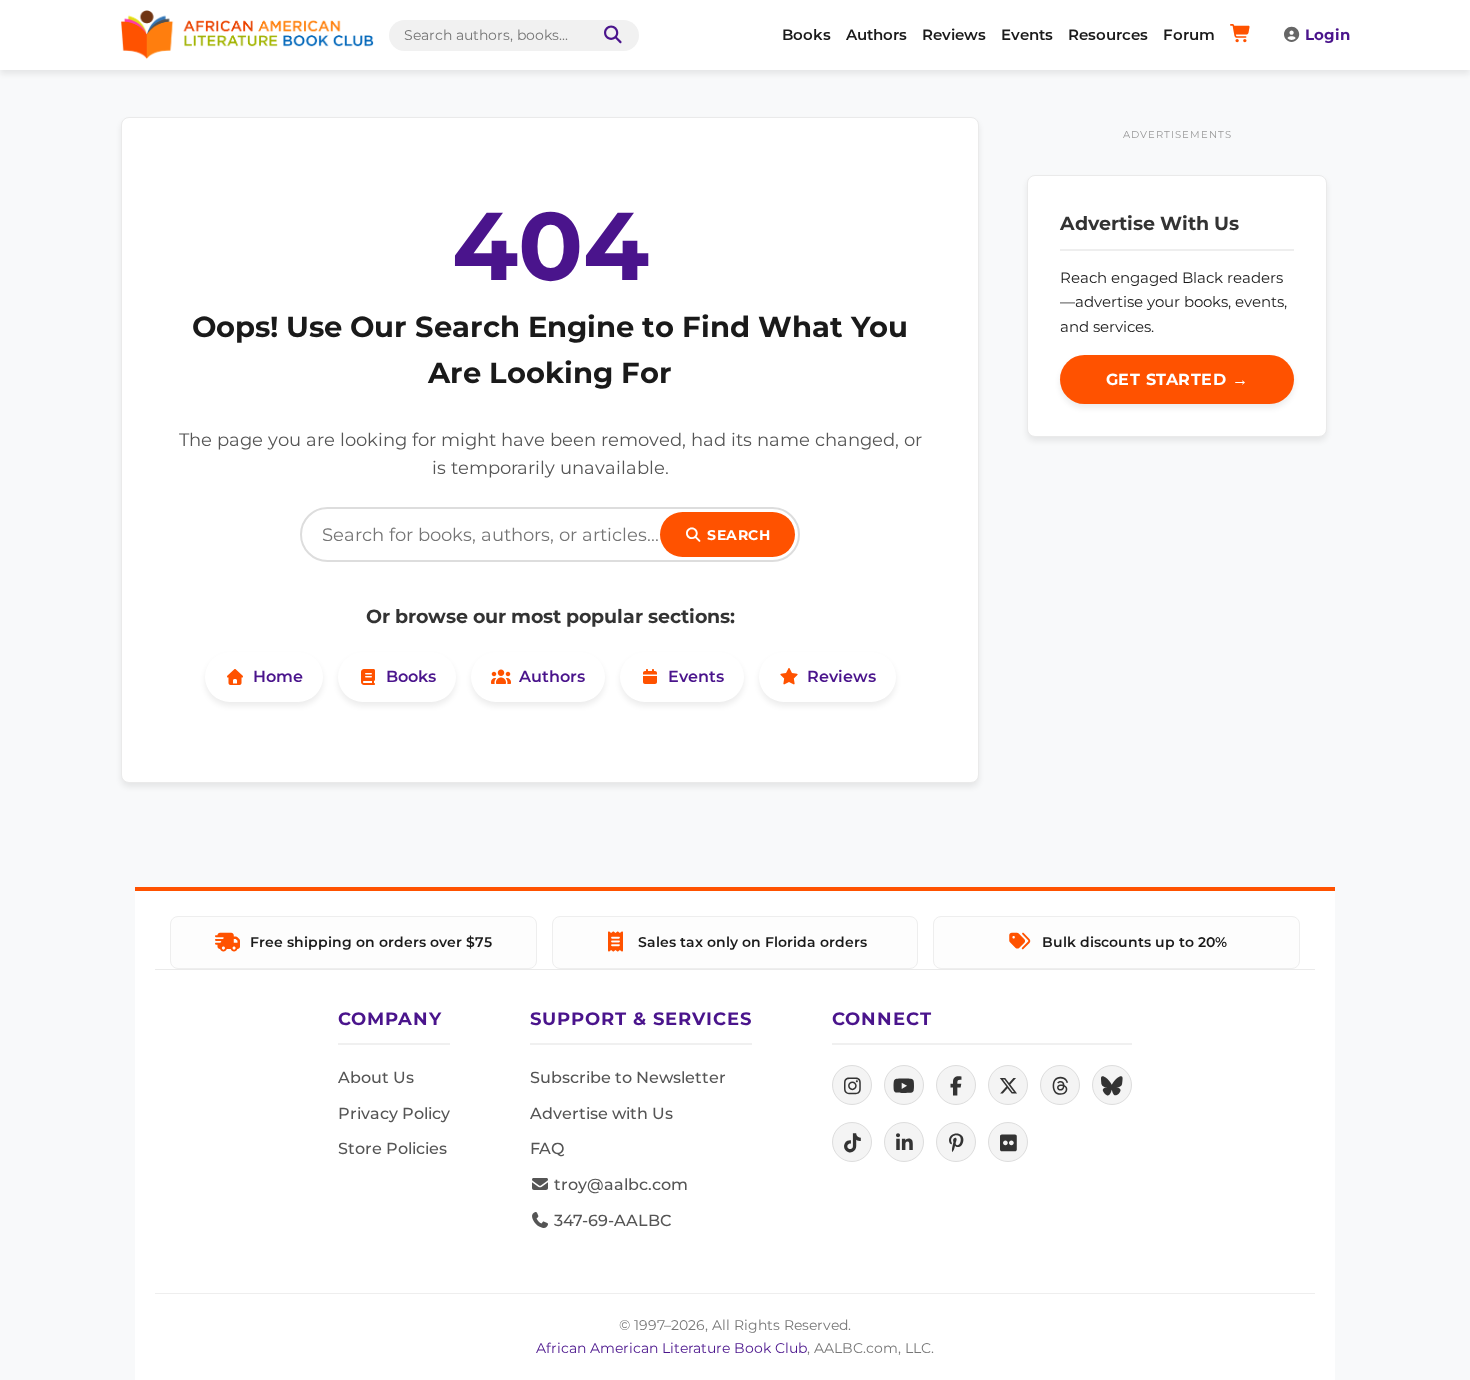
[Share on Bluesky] (1112, 1085)
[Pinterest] (956, 1142)
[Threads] (1060, 1085)
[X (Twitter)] (1008, 1085)
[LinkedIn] (904, 1142)
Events (1027, 34)
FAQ (547, 1148)
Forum (1189, 34)
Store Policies (392, 1148)
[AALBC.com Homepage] (247, 35)
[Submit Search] (609, 35)
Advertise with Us (601, 1113)
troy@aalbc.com (619, 1184)
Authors (876, 34)
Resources (1108, 34)
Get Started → (1177, 379)
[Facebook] (956, 1085)
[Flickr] (1008, 1142)
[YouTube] (904, 1085)
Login (1327, 34)
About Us (376, 1077)
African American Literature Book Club (671, 1348)
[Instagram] (852, 1085)
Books (806, 34)
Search (737, 535)
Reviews (954, 34)
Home (278, 676)
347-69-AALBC (610, 1220)
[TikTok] (852, 1142)
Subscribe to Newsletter (628, 1077)
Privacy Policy (394, 1113)
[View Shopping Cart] (1243, 35)
